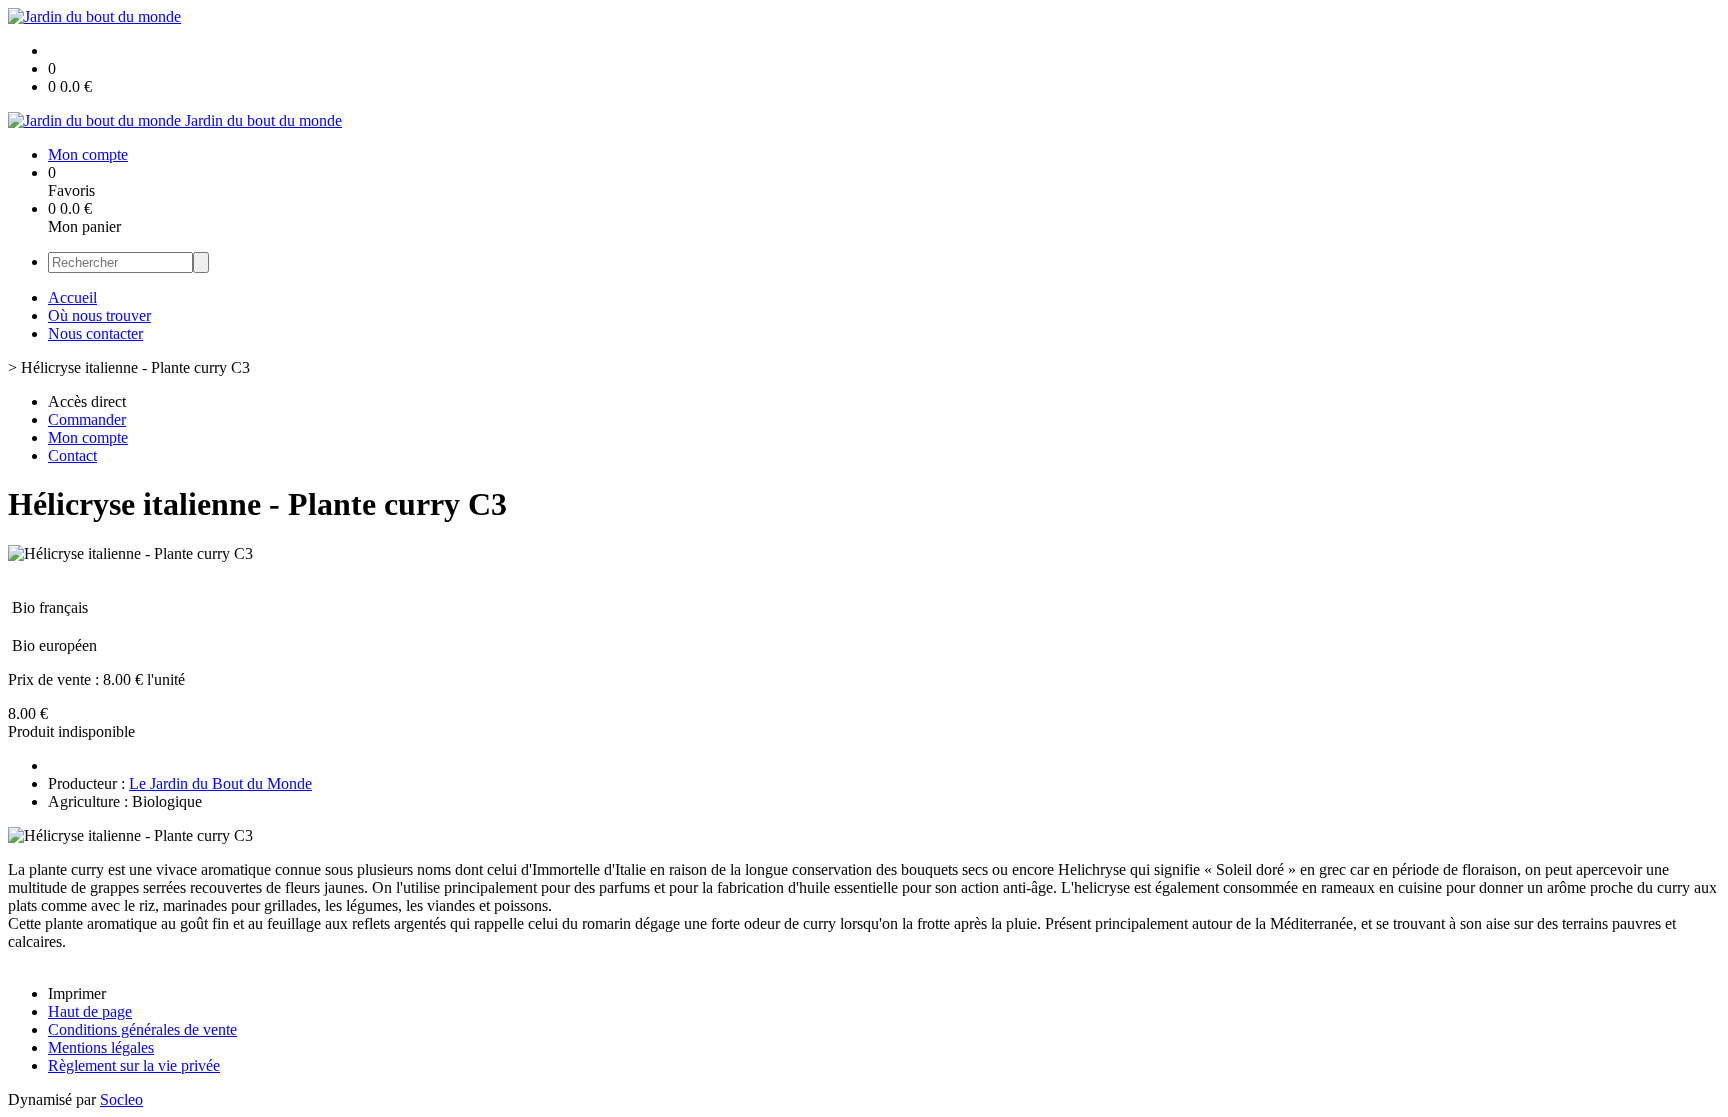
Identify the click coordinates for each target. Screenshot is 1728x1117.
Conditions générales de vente (142, 1029)
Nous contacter (95, 333)
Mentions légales (101, 1047)
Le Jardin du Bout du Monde (220, 783)
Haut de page (90, 1011)
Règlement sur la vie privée (134, 1065)
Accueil (72, 297)
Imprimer (77, 993)
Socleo (121, 1099)
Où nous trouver (99, 315)
